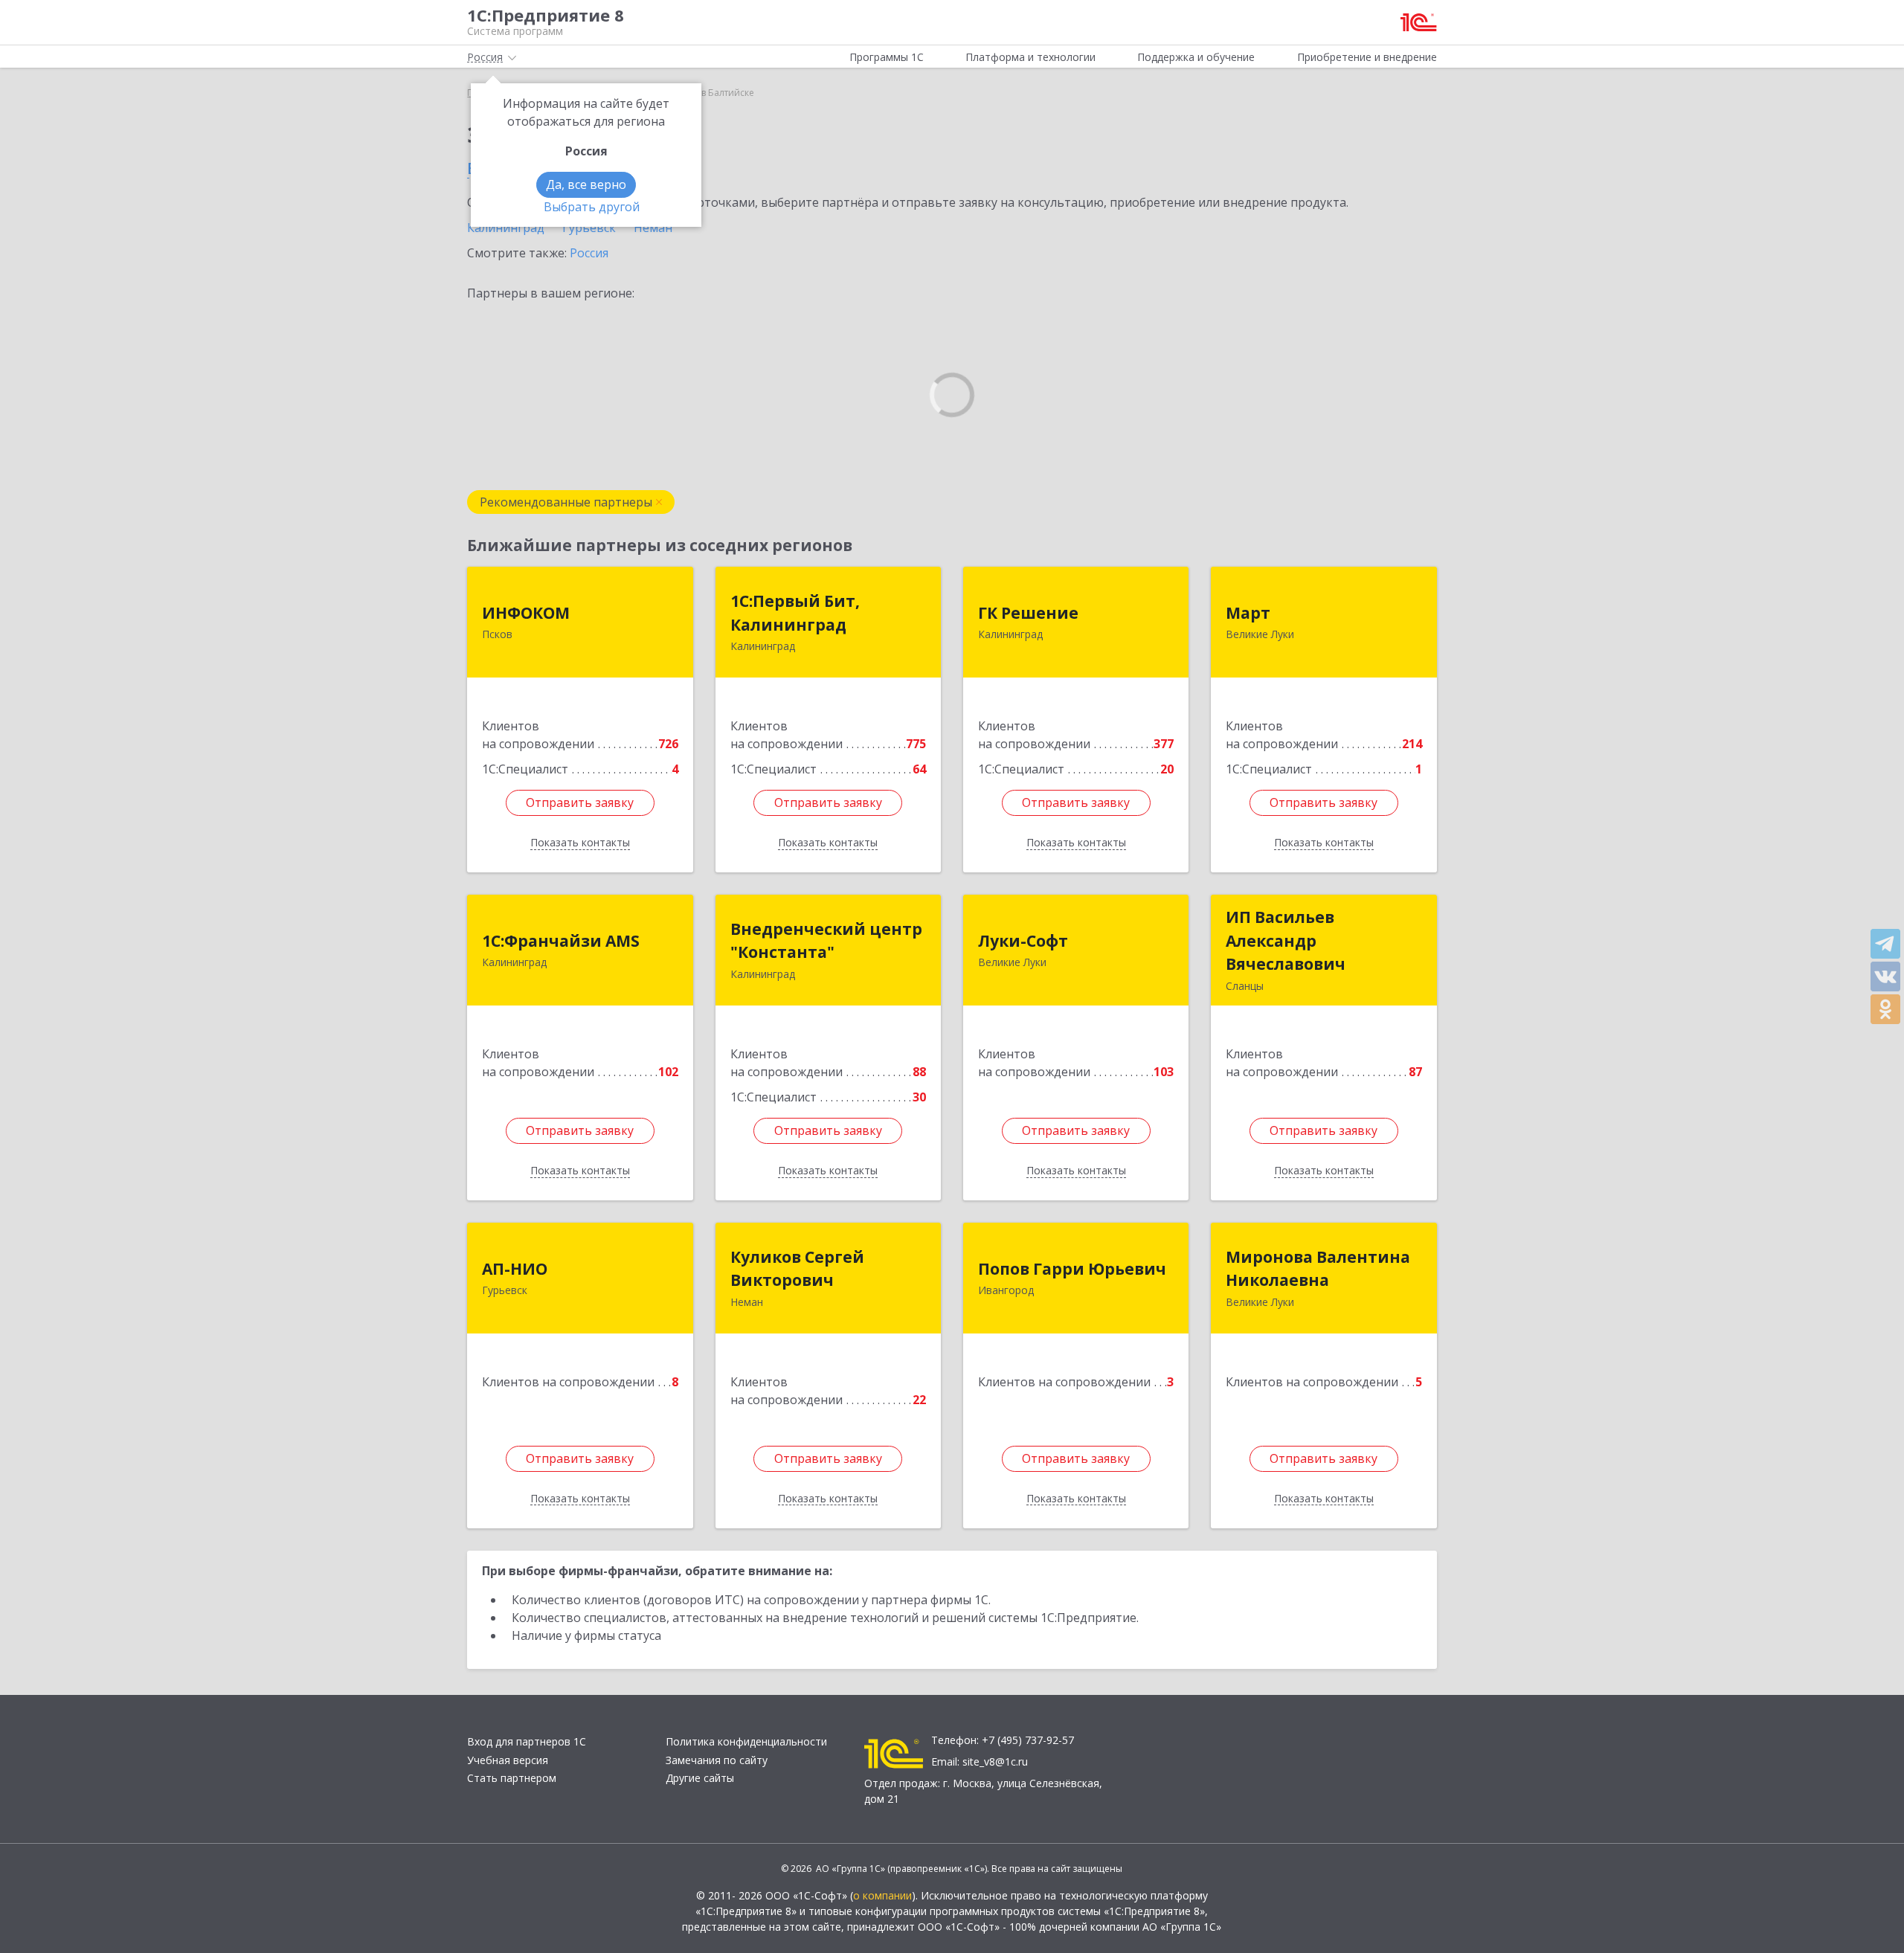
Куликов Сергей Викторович (797, 1269)
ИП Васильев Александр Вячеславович (1286, 940)
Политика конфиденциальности (746, 1741)
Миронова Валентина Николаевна (1318, 1269)
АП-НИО (515, 1269)
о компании (882, 1895)
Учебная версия (508, 1760)
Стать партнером (512, 1778)
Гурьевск (589, 228)
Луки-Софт (1023, 941)
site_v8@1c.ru (995, 1761)
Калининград (506, 228)
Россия (589, 253)
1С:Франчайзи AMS (561, 941)
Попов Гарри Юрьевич (1072, 1269)
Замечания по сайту (717, 1760)
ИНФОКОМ (526, 613)
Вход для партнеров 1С (527, 1741)
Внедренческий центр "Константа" (826, 941)
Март (1248, 613)
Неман (653, 228)
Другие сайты (700, 1778)
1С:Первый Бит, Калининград (795, 613)
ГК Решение (1028, 613)
